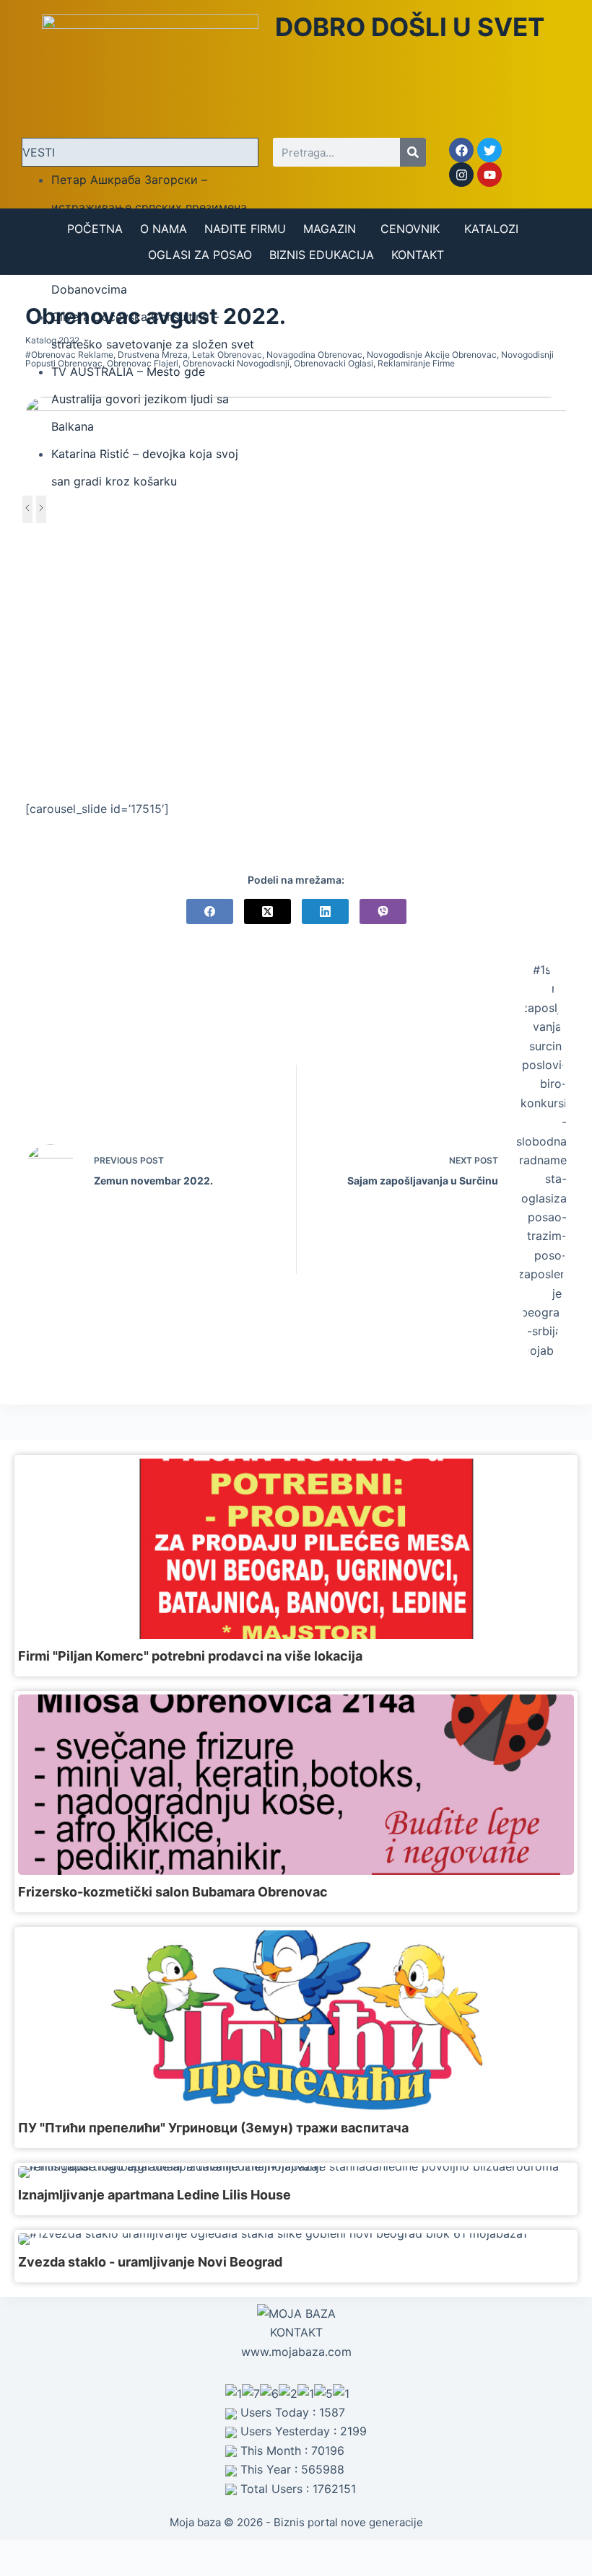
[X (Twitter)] (267, 911)
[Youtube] (489, 175)
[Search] (413, 152)
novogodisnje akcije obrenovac (432, 355)
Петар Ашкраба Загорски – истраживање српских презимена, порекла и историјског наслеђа (151, 207)
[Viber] (383, 911)
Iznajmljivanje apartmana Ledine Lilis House (154, 2195)
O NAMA (164, 229)
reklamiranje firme (416, 363)
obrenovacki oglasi (334, 363)
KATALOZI (491, 229)
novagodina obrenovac (314, 355)
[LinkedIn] (325, 911)
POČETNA (95, 229)
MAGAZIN (330, 229)
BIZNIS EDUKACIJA (322, 255)
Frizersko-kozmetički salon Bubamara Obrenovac (173, 1892)
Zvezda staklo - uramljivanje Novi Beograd (150, 2262)
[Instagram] (461, 175)
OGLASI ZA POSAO (200, 255)
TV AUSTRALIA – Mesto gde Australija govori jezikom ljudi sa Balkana (140, 399)
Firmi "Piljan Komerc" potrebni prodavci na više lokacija (190, 1656)
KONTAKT (418, 255)
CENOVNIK (410, 229)
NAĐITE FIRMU (245, 229)
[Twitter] (489, 150)
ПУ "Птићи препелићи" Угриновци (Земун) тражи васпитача (213, 2128)
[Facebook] (461, 150)
